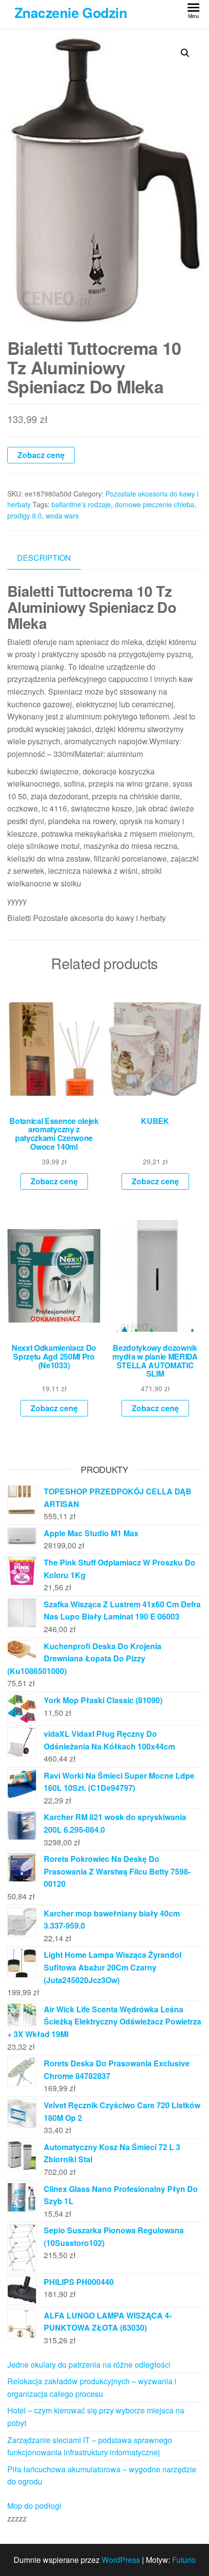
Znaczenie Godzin (71, 12)
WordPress (121, 2560)
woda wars (62, 515)
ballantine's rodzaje (81, 504)
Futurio (184, 2560)
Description (44, 558)
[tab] (51, 558)
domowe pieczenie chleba (155, 504)
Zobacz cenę (41, 455)
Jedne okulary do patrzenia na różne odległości (89, 2364)
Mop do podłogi (34, 2506)
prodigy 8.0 (25, 515)
